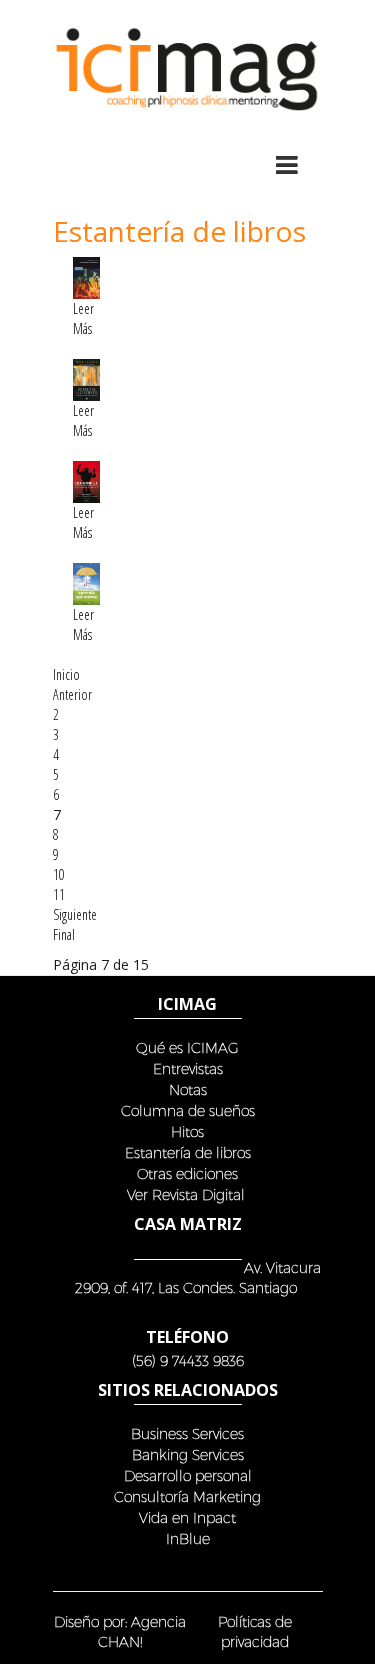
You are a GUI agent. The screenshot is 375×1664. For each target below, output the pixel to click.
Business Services (187, 1433)
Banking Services (188, 1454)
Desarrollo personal (188, 1475)
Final (64, 934)
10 (59, 874)
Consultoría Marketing (187, 1496)
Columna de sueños (188, 1110)
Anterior (72, 694)
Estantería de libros (188, 1152)
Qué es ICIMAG (187, 1047)
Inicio (66, 674)
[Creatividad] (87, 480)
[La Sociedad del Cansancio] (87, 276)
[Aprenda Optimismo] (87, 582)
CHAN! (120, 1641)
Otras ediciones (187, 1173)
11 (59, 894)
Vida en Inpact (187, 1517)
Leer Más (83, 318)
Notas (188, 1089)
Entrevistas (188, 1068)
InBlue (188, 1538)
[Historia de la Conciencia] (87, 378)
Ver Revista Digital (188, 1194)
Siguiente (75, 914)
